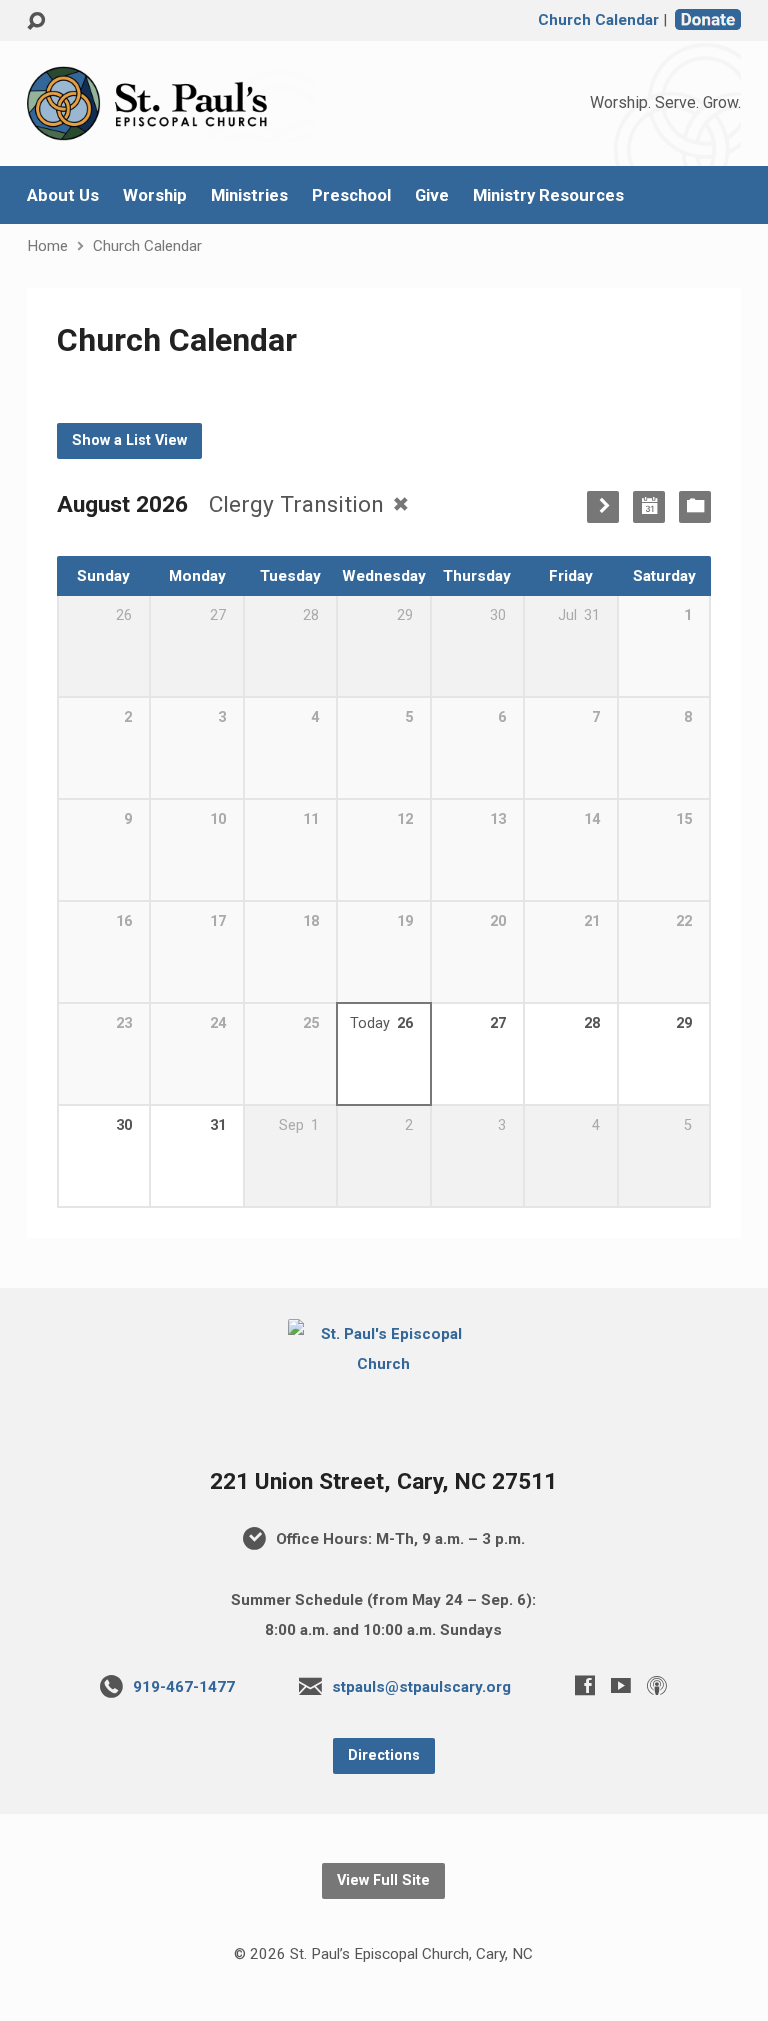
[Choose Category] (695, 507)
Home (47, 246)
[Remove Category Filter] (401, 504)
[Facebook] (585, 1685)
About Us (63, 195)
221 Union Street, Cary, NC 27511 (383, 1481)
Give (432, 195)
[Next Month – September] (603, 507)
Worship (155, 195)
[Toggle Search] (36, 21)
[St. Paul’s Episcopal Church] (384, 1364)
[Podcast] (657, 1685)
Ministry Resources (548, 195)
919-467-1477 (184, 1687)
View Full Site (383, 1880)
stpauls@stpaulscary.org (421, 1687)
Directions (384, 1755)
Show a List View (129, 440)
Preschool (351, 195)
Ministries (249, 195)
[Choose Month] (649, 507)
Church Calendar (598, 20)
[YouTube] (621, 1685)
